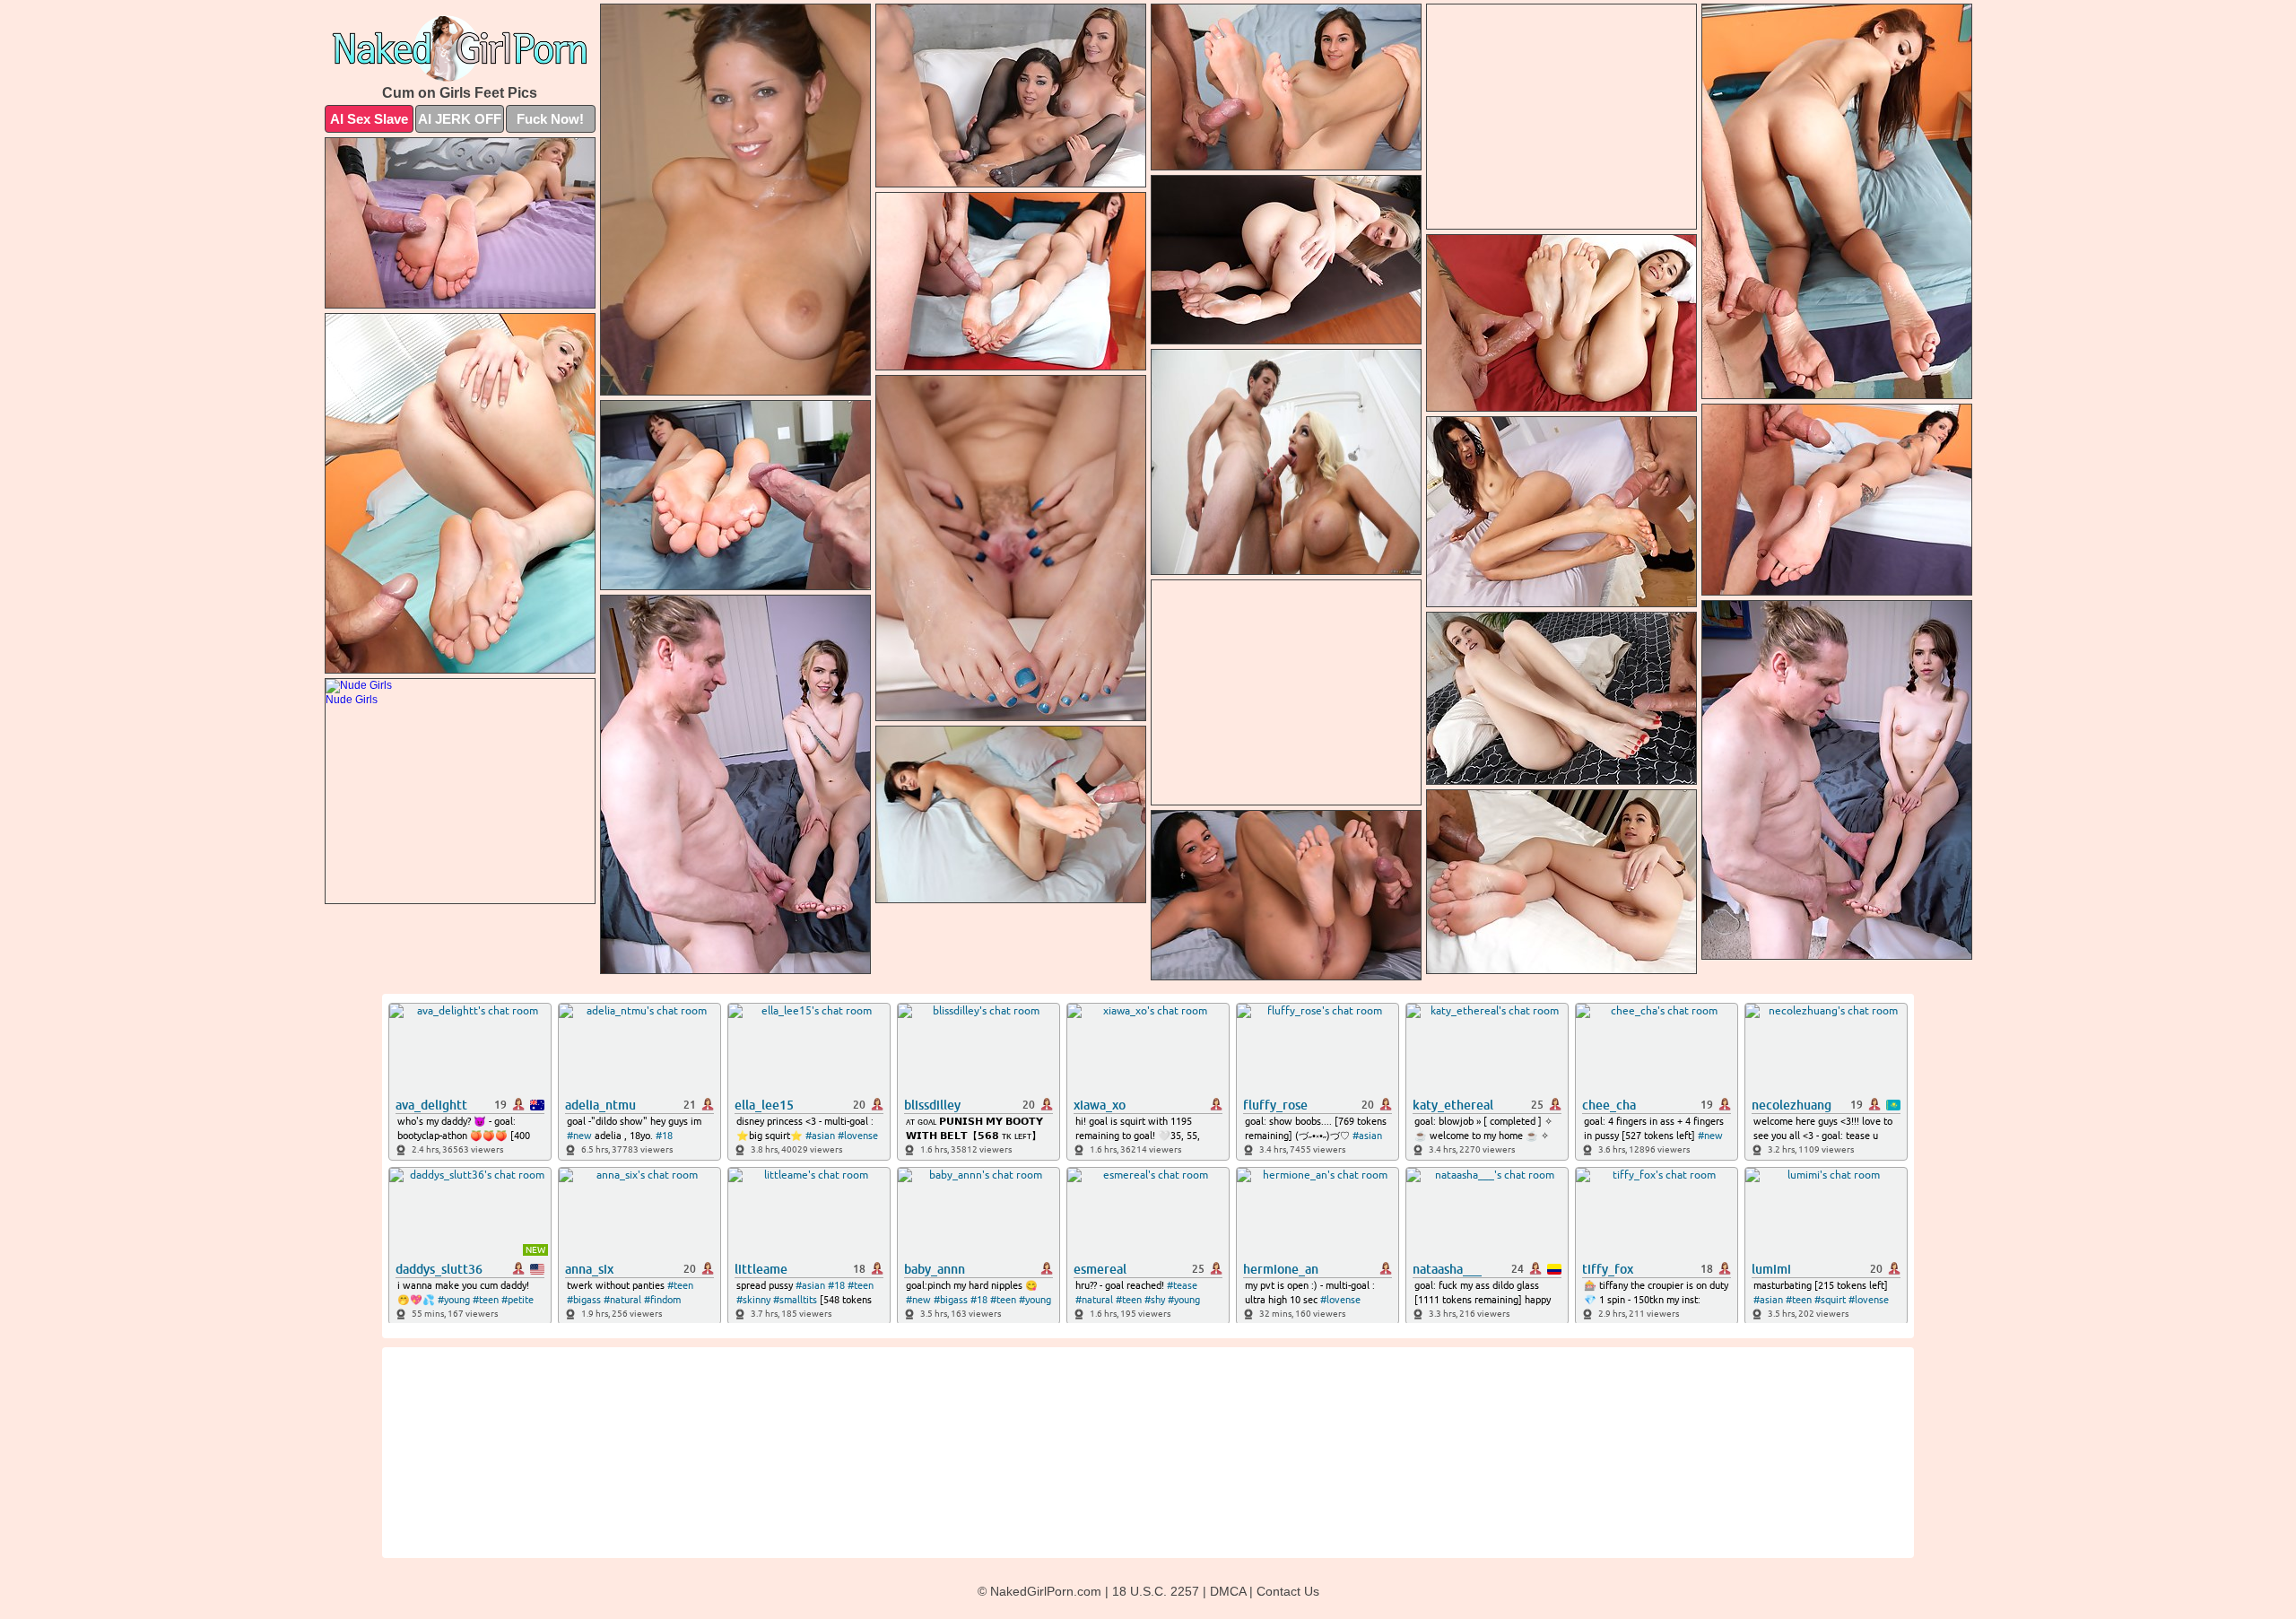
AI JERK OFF (460, 119)
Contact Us (1288, 1591)
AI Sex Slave (369, 119)
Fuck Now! (550, 119)
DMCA (1228, 1591)
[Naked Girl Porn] (460, 48)
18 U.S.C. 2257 (1156, 1591)
